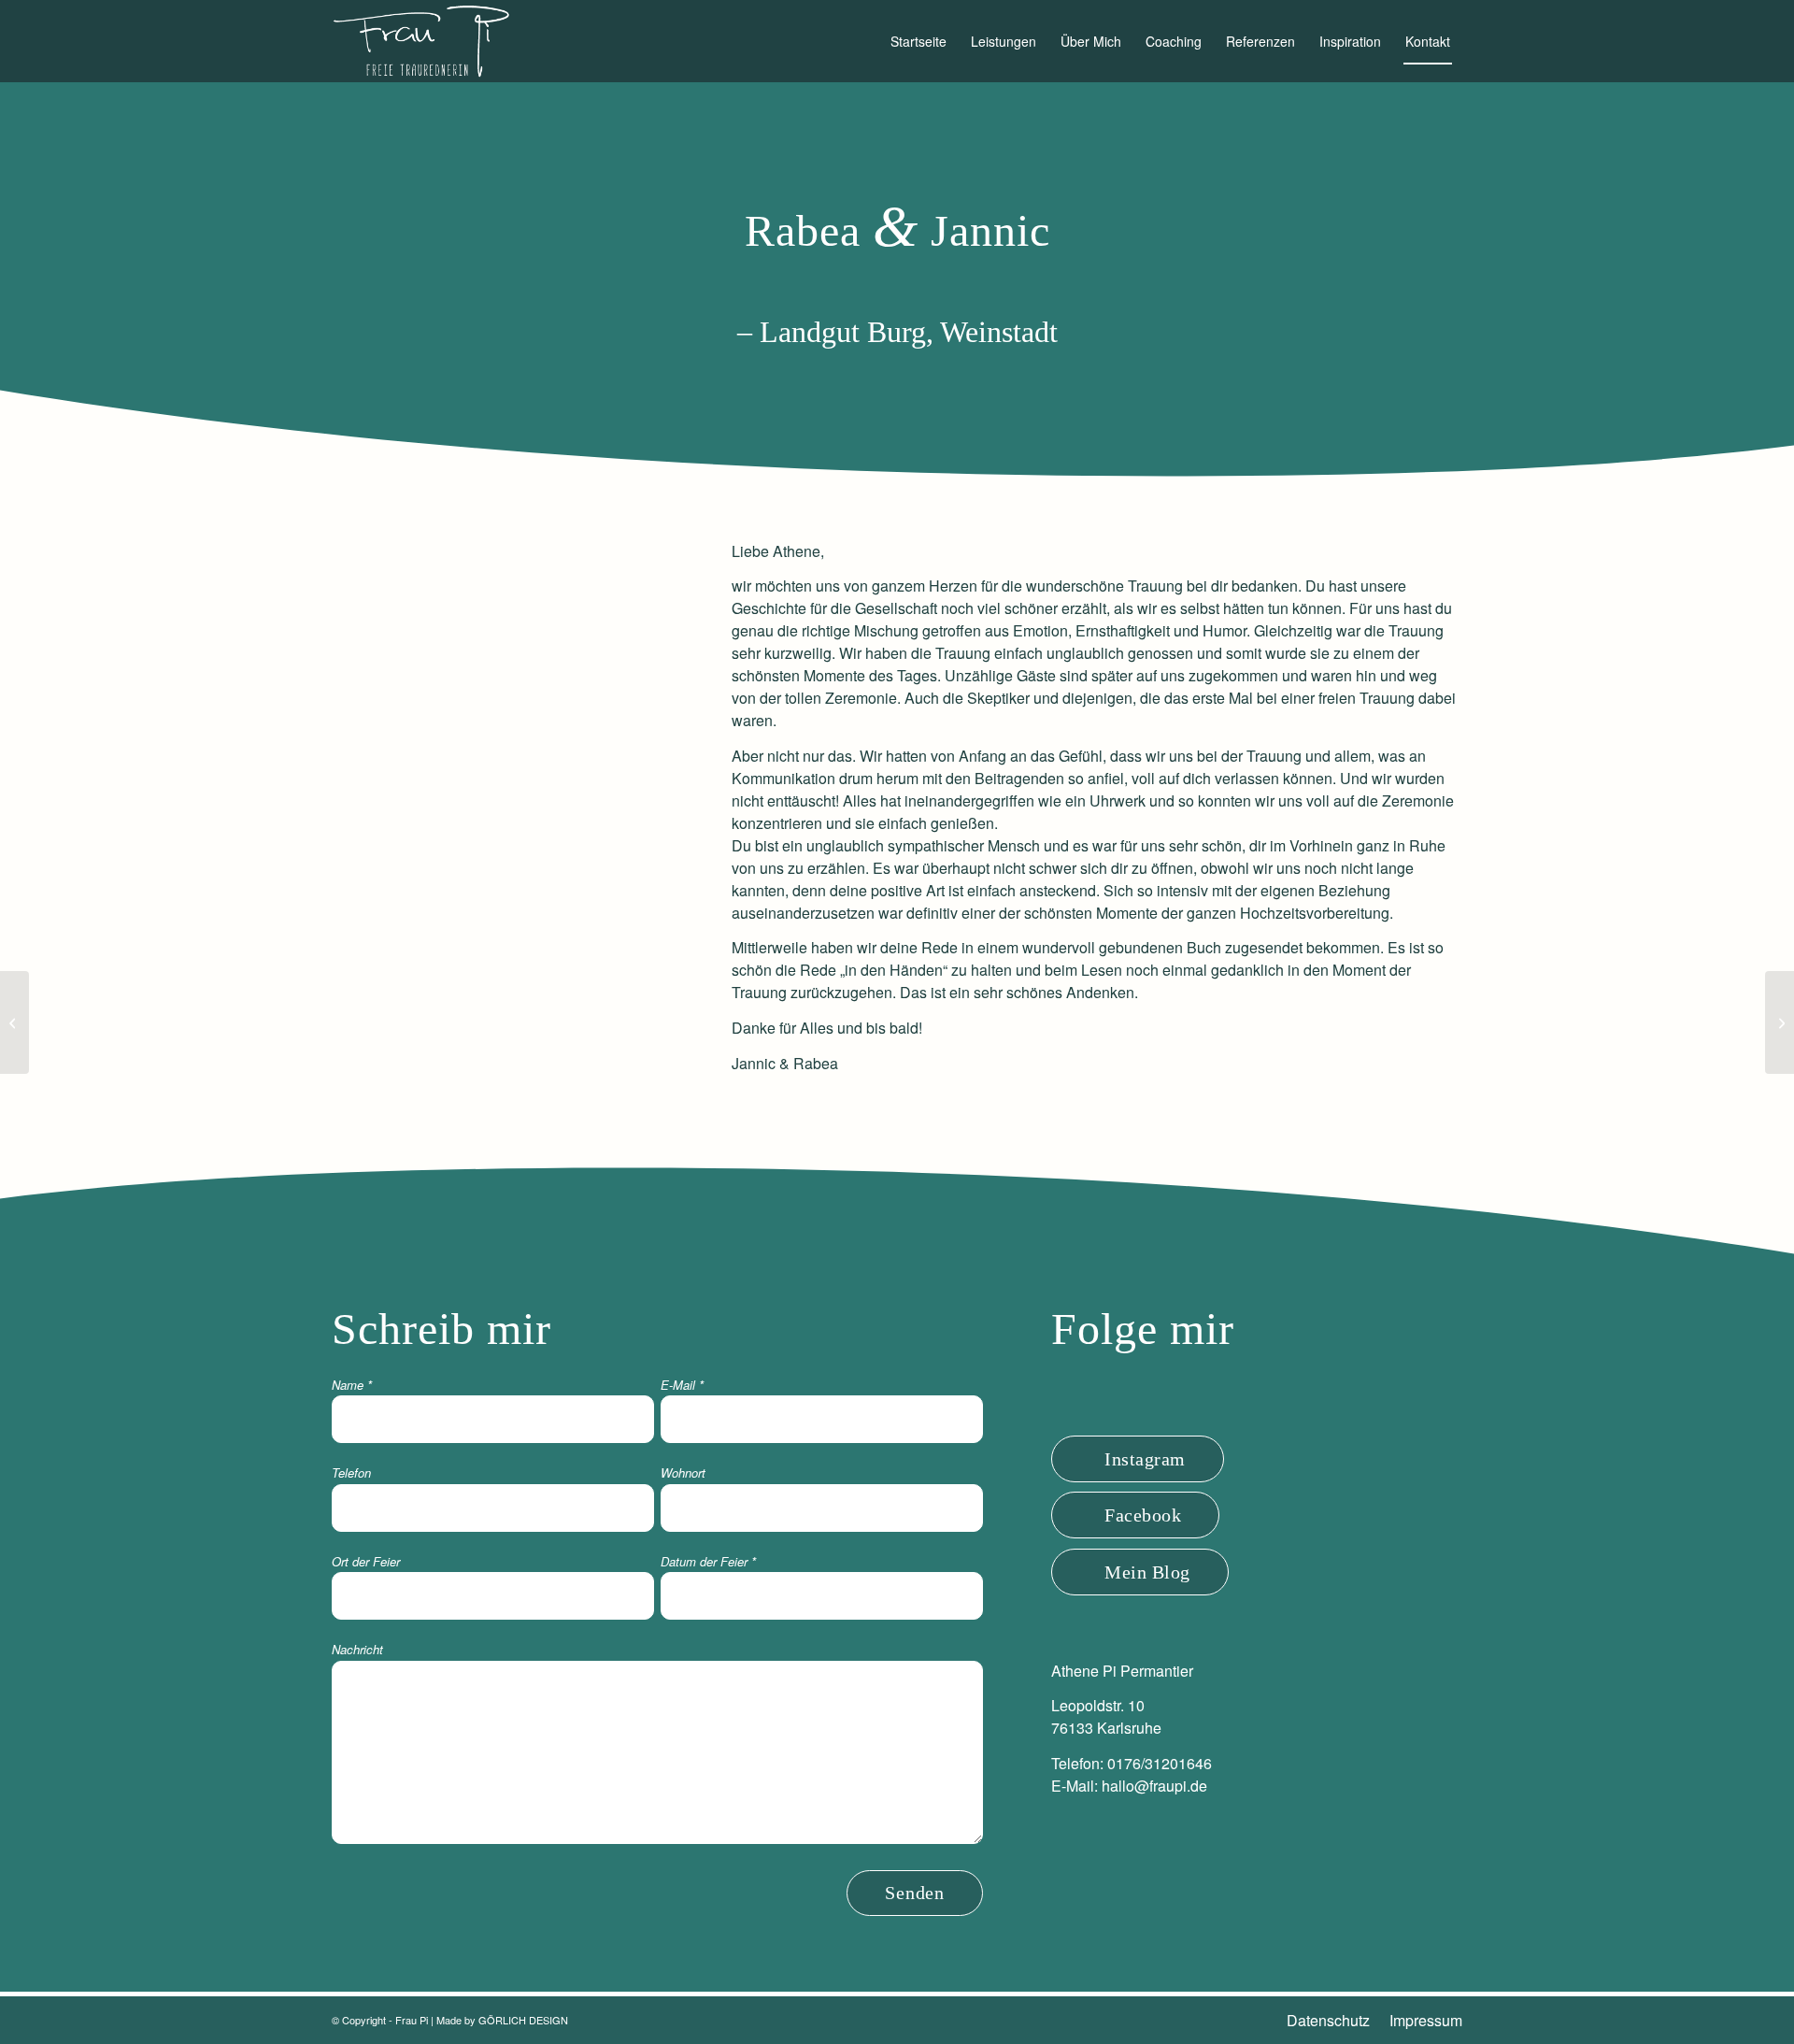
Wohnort (683, 1472)
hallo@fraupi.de (1154, 1786)
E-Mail (682, 1385)
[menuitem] (918, 41)
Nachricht (357, 1649)
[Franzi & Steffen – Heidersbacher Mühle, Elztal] (14, 1022)
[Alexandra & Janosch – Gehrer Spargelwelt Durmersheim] (1780, 1022)
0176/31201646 (1160, 1763)
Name (352, 1385)
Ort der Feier (366, 1561)
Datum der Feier (708, 1561)
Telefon (351, 1472)
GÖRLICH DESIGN (523, 2020)
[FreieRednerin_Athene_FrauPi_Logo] (421, 41)
